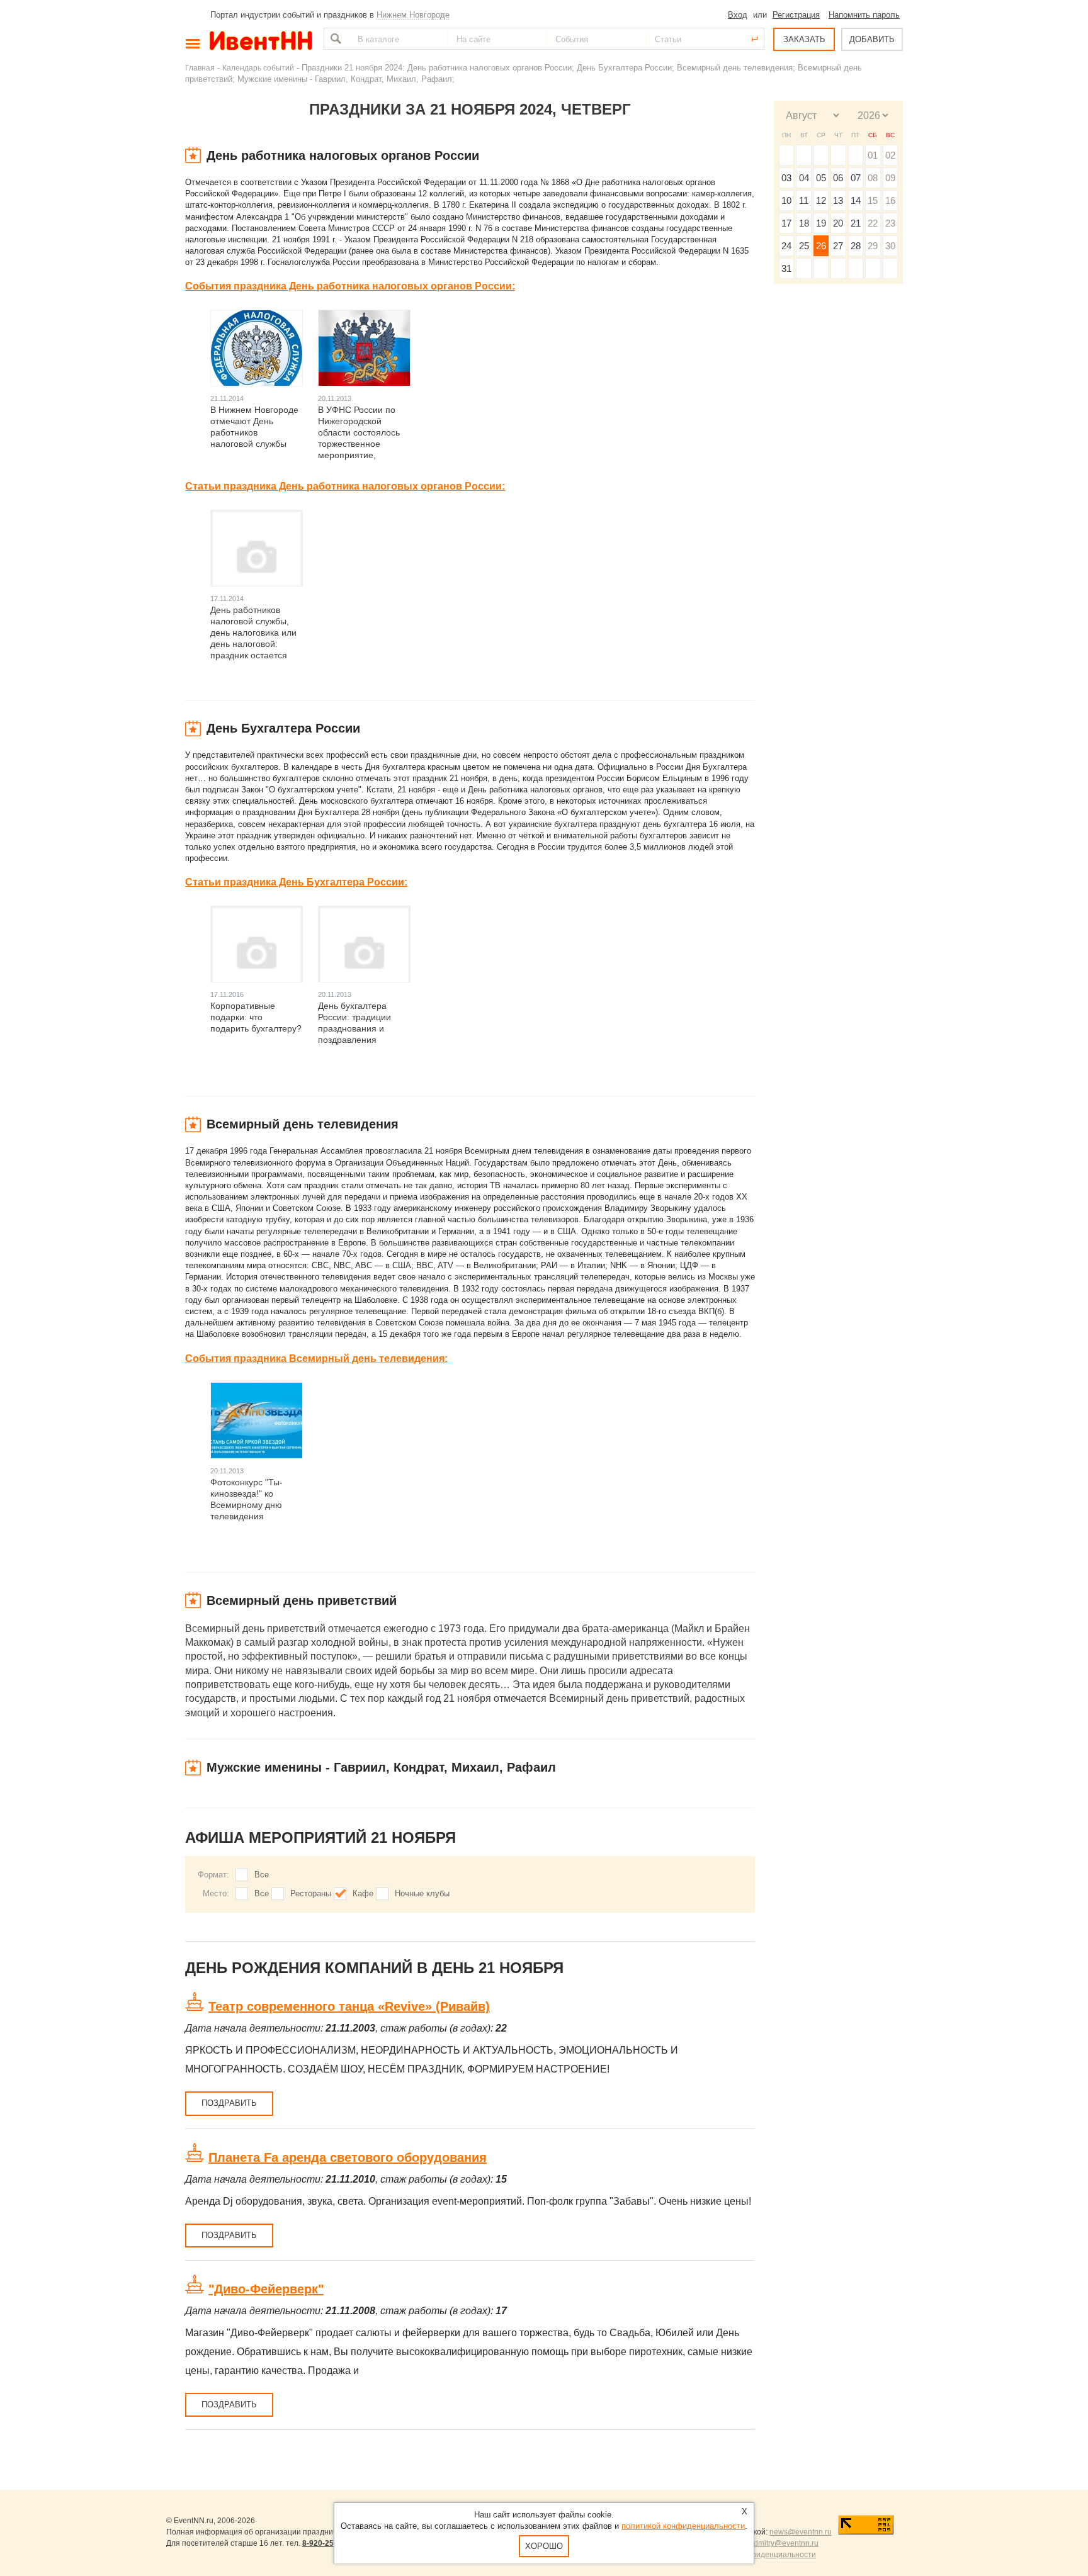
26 (821, 246)
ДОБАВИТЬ (872, 39)
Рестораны (311, 1893)
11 (804, 200)
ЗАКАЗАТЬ (804, 39)
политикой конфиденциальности (683, 2526)
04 (804, 178)
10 (786, 200)
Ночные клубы (422, 1893)
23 (890, 223)
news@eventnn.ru (801, 2532)
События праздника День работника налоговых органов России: (350, 286)
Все (262, 1875)
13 (838, 200)
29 (873, 246)
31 (786, 268)
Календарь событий (258, 68)
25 (804, 246)
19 (821, 223)
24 (786, 246)
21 (856, 223)
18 (804, 223)
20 (838, 223)
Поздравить (229, 2103)
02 (890, 155)
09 (890, 178)
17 (786, 223)
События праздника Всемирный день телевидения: (316, 1358)
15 (873, 200)
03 (786, 178)
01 (873, 155)
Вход (738, 15)
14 (856, 200)
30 (890, 246)
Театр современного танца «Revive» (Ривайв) (349, 2006)
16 (890, 200)
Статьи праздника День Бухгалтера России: (296, 882)
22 (873, 223)
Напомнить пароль (864, 15)
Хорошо (544, 2546)
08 (873, 178)
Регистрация (796, 15)
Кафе (363, 1893)
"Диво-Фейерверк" (266, 2289)
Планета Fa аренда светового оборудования (348, 2157)
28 (856, 246)
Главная (200, 68)
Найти (334, 39)
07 (856, 178)
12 (821, 200)
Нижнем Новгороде (413, 15)
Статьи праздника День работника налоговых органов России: (345, 486)
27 (838, 246)
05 (821, 178)
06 (838, 178)
